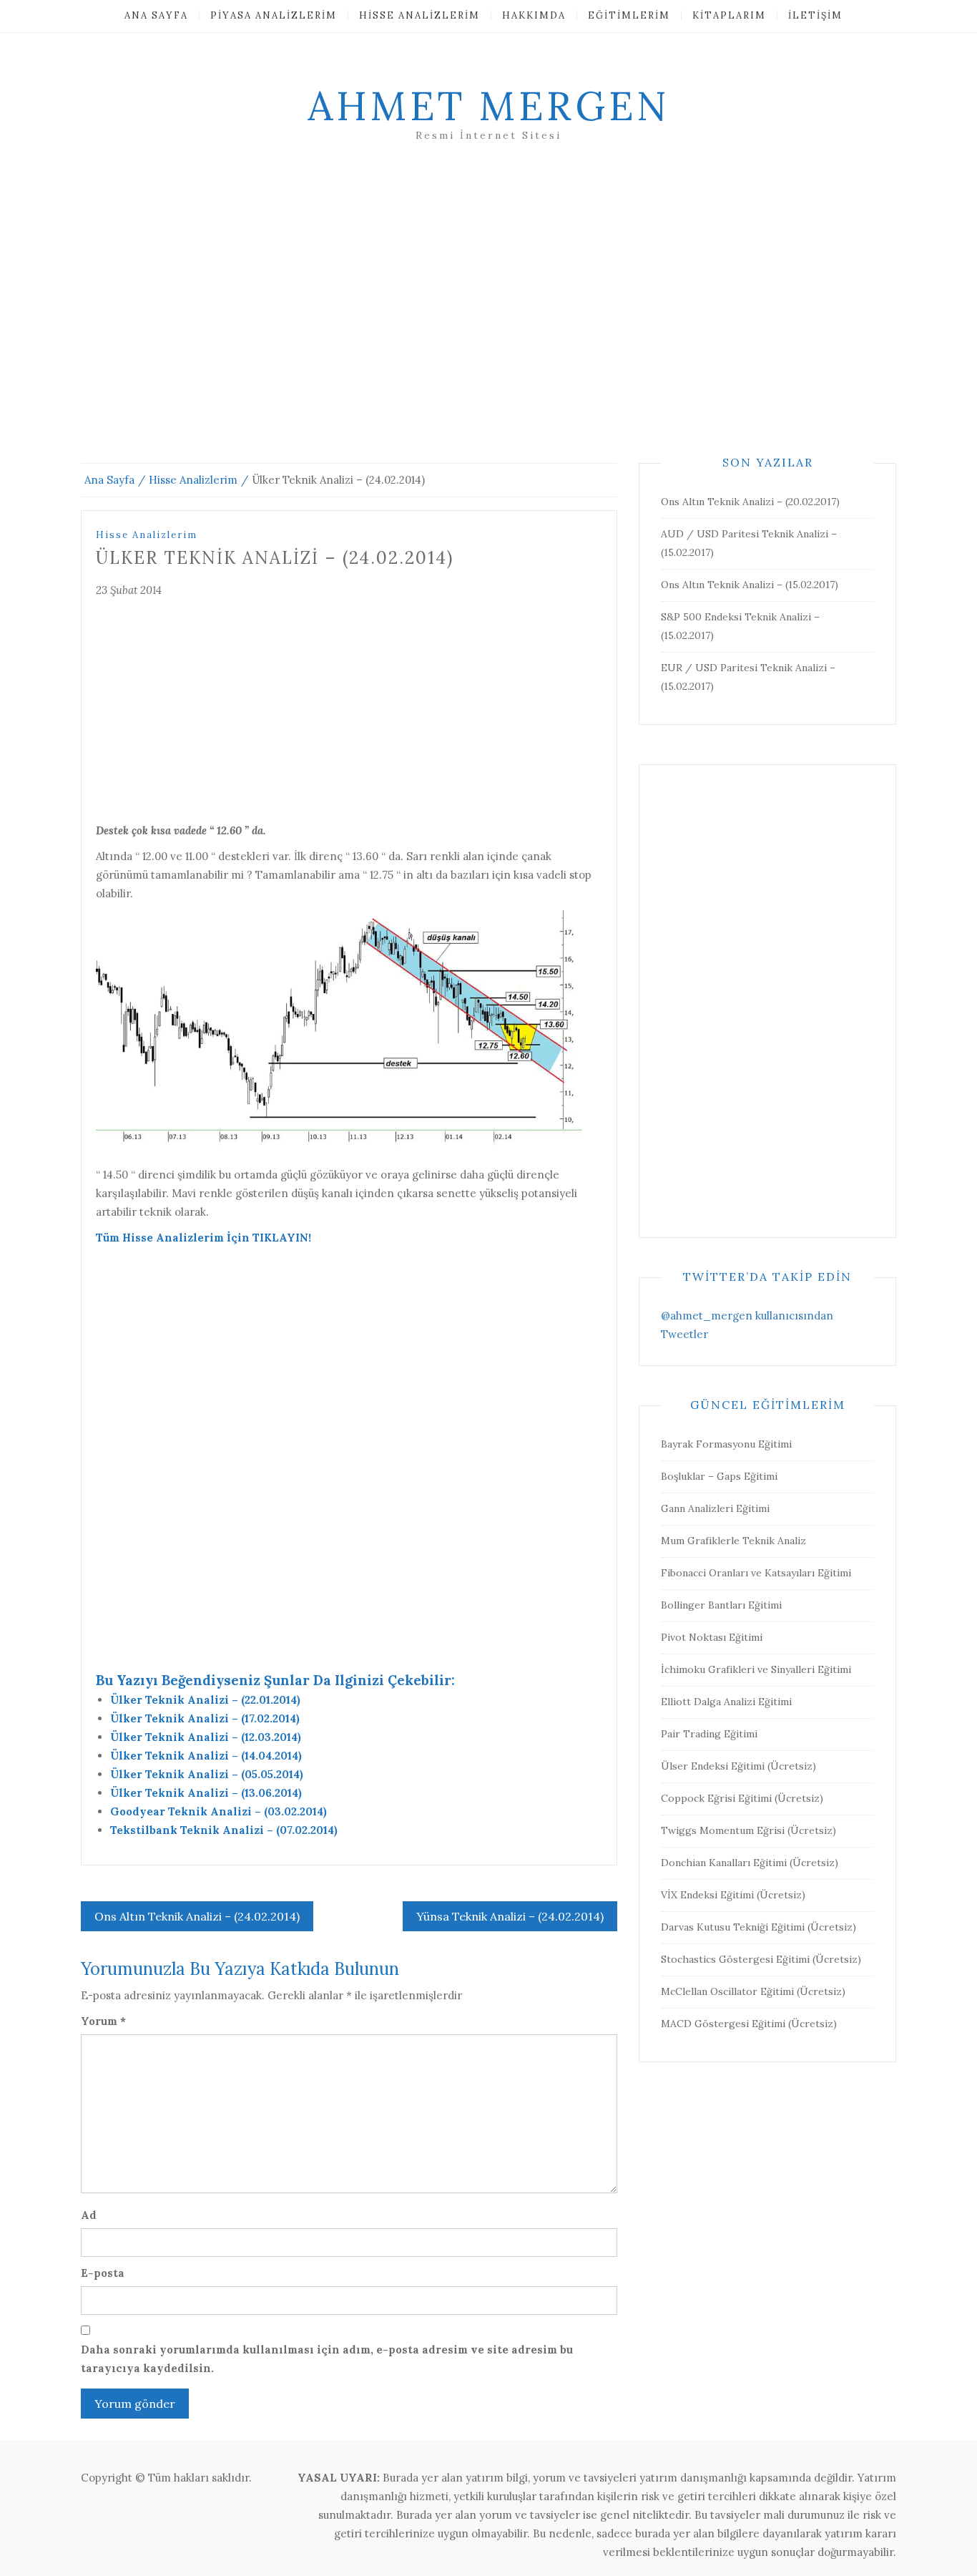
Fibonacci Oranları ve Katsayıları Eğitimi (756, 1573)
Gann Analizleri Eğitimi (715, 1508)
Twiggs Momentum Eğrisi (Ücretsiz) (748, 1830)
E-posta (103, 2273)
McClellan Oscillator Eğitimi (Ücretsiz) (753, 1991)
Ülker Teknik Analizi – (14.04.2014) (206, 1756)
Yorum (103, 2021)
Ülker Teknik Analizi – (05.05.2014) (207, 1774)
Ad (89, 2215)
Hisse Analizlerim (419, 15)
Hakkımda (534, 15)
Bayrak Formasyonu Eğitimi (726, 1444)
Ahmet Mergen (488, 106)
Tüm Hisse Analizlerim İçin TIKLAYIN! (203, 1238)
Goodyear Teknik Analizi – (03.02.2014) (219, 1811)
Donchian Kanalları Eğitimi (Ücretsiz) (750, 1863)
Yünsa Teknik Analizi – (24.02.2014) (510, 1916)
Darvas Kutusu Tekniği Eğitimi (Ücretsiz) (758, 1927)
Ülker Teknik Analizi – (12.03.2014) (206, 1737)
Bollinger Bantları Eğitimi (721, 1605)
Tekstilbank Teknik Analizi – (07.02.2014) (224, 1830)
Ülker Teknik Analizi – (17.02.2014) (205, 1718)
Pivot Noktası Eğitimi (712, 1637)
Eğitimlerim (629, 15)
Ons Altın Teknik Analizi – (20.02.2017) (750, 502)
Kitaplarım (729, 15)
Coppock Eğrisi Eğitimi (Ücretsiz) (742, 1798)
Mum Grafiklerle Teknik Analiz (733, 1541)
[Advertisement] (488, 320)
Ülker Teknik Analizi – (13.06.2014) (206, 1793)
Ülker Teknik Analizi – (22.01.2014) (205, 1700)
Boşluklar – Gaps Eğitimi (719, 1476)
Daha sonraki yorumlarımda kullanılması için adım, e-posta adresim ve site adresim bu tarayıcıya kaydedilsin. (327, 2359)
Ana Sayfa (156, 15)
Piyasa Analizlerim (274, 15)
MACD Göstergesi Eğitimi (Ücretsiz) (749, 2024)
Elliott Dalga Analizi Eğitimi (726, 1702)
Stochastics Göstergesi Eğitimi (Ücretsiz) (761, 1959)
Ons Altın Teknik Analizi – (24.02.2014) (197, 1916)
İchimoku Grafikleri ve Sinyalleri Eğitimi (756, 1669)
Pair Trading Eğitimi (709, 1734)
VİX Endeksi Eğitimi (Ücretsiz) (733, 1895)
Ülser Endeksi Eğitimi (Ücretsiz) (738, 1766)
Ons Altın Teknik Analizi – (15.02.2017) (750, 585)
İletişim (815, 15)
